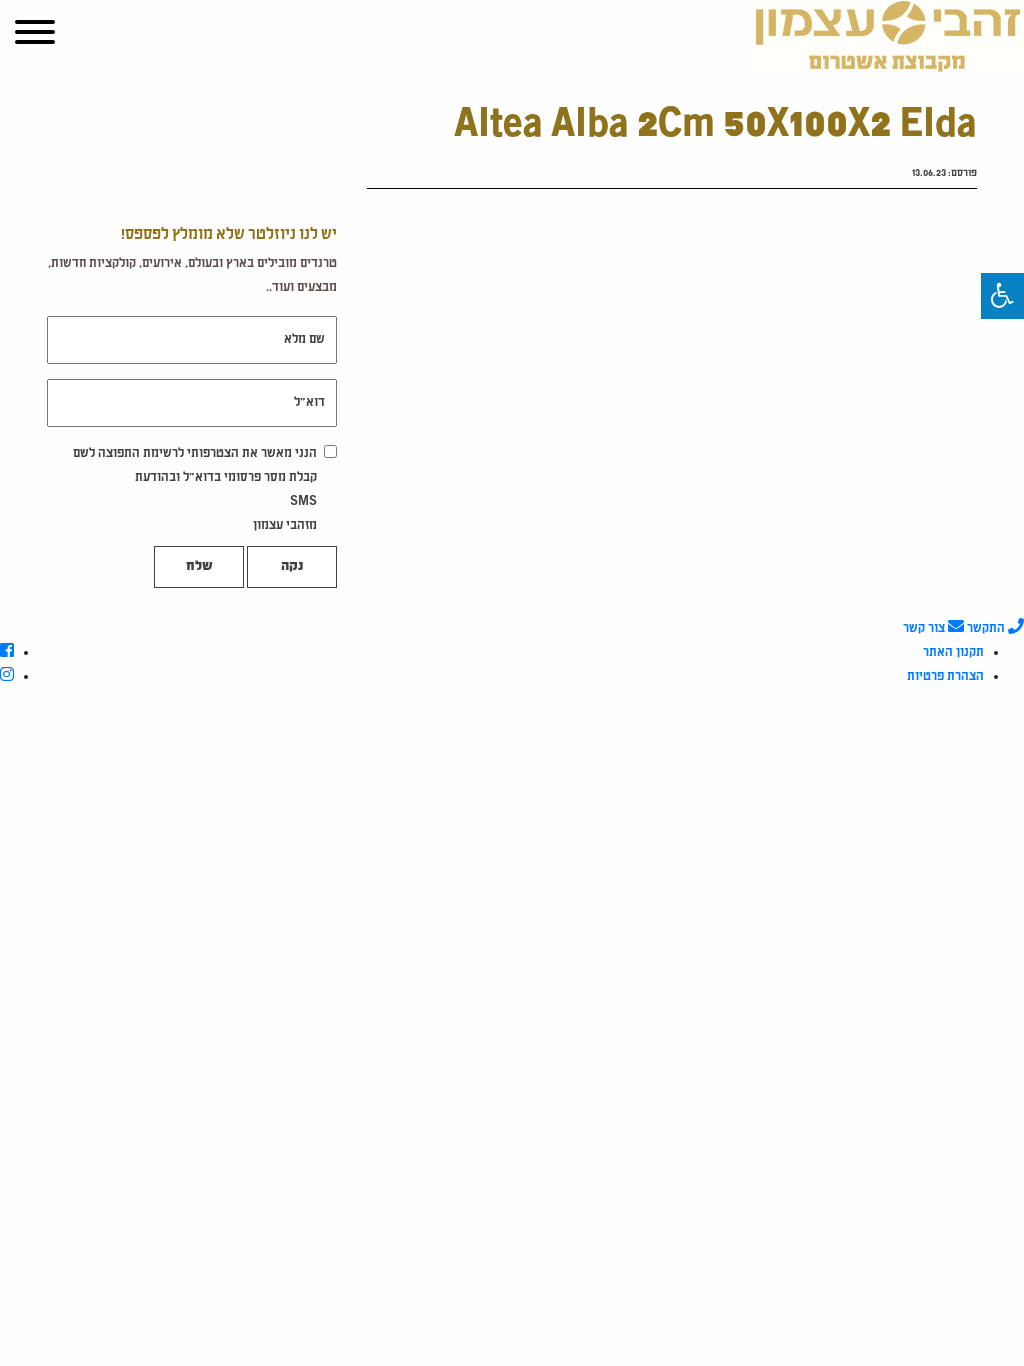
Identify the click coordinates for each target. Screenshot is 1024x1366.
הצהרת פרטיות (945, 677)
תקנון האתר (953, 653)
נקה (292, 567)
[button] (1002, 296)
